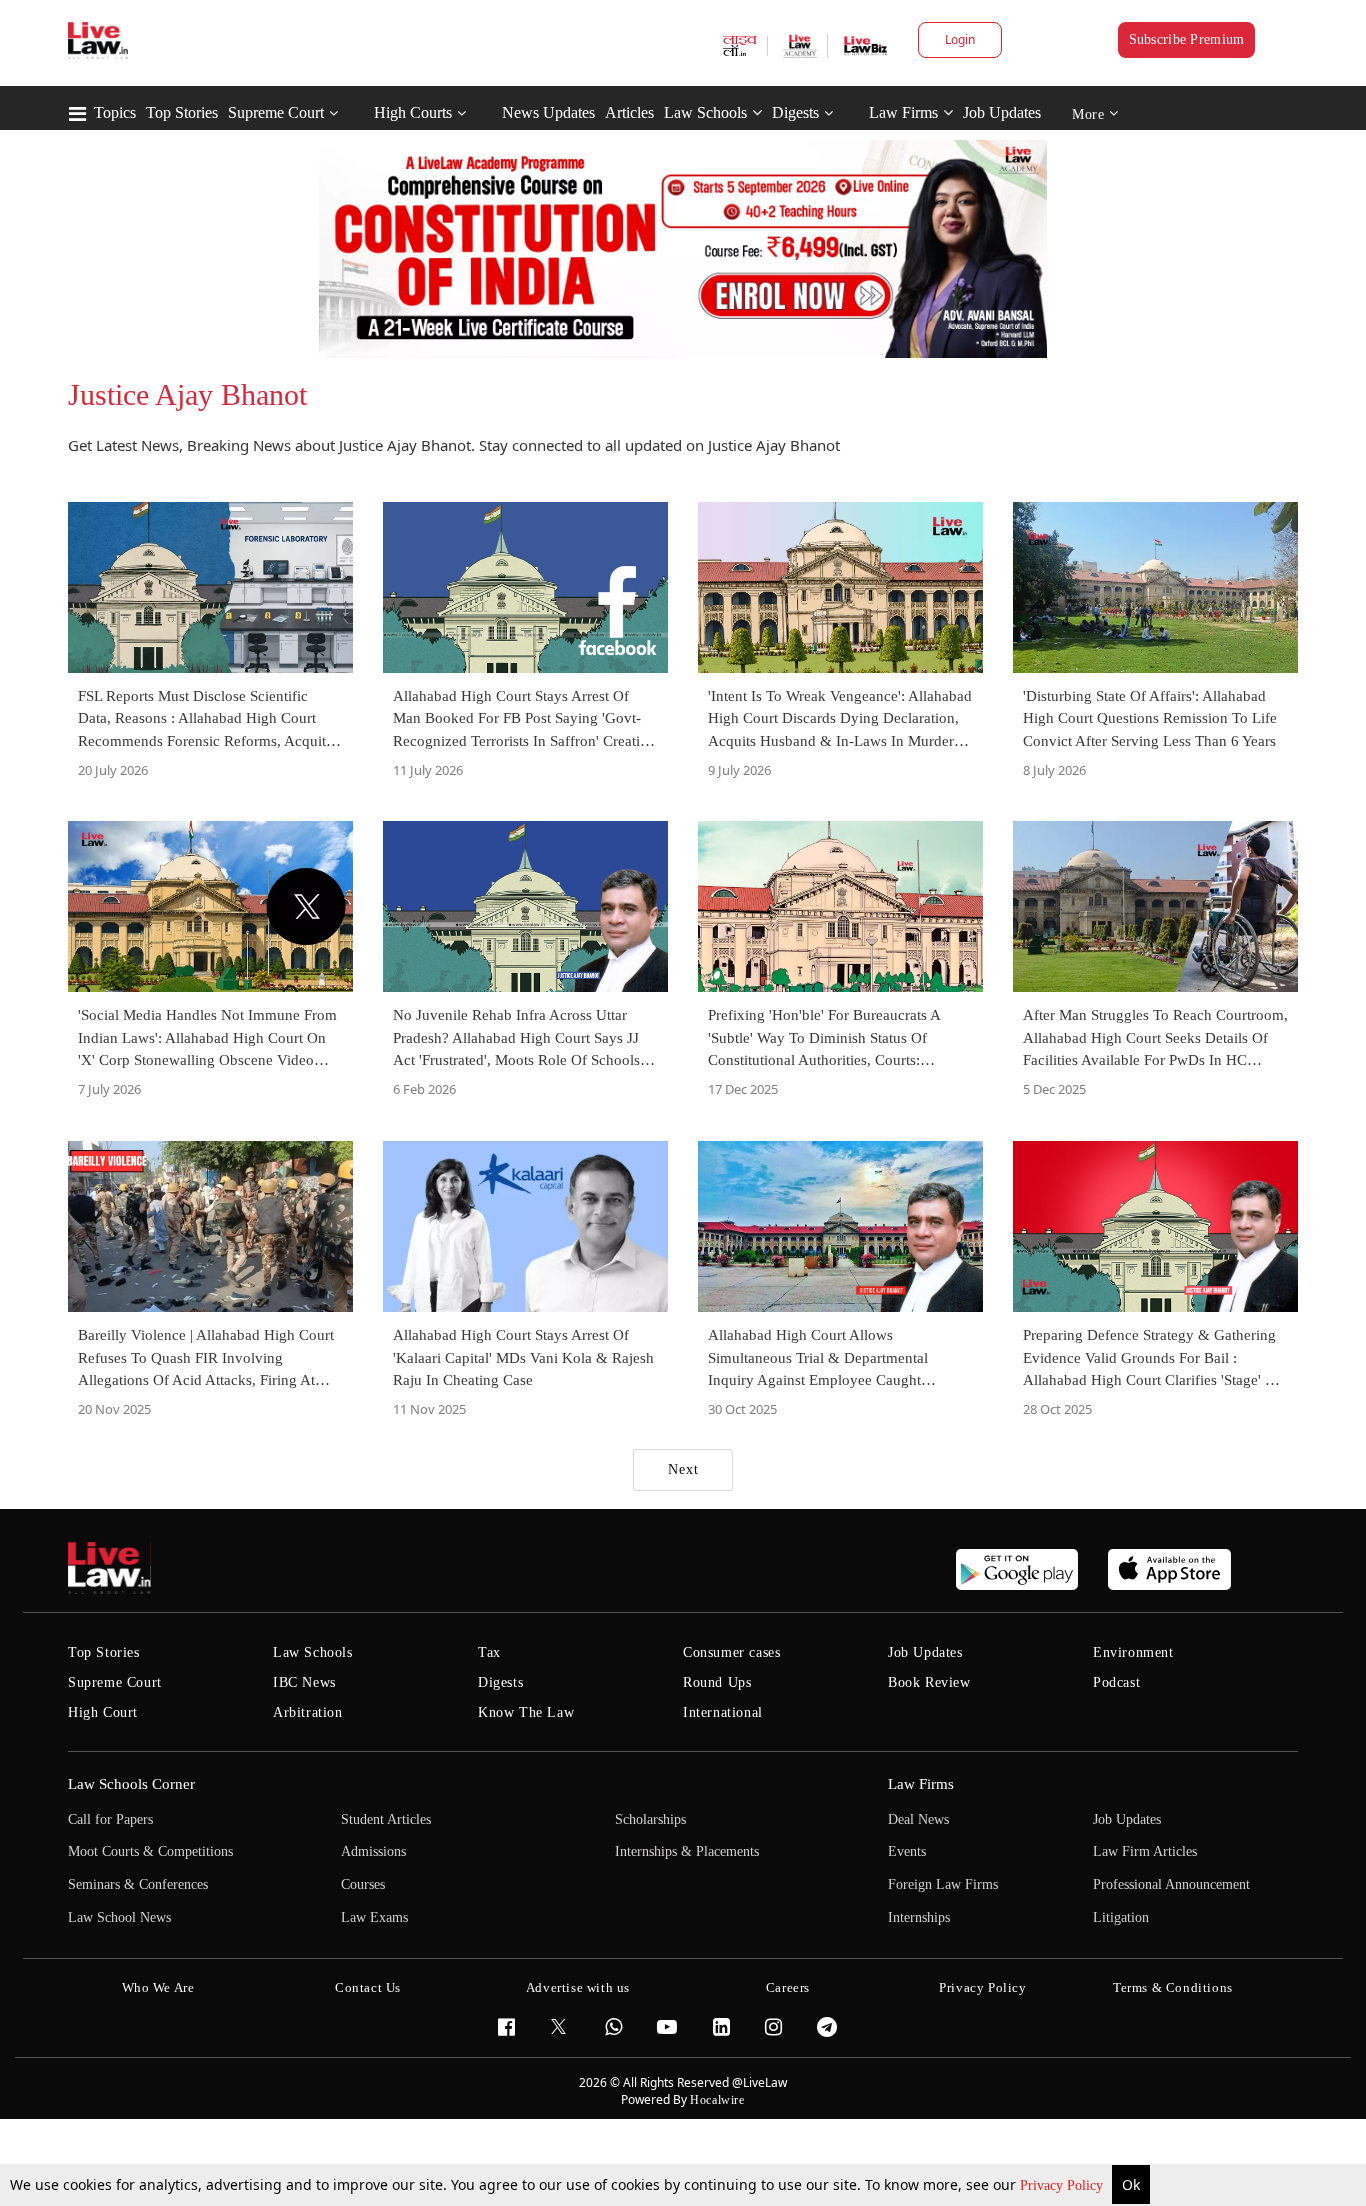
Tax (489, 1652)
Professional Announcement (1171, 1884)
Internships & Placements (687, 1851)
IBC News (304, 1682)
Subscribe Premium (1187, 39)
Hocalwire (717, 2100)
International (723, 1712)
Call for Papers (110, 1819)
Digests (795, 112)
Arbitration (308, 1712)
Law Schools (705, 112)
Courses (363, 1884)
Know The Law (526, 1712)
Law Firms (903, 112)
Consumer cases (731, 1652)
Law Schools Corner (131, 1784)
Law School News (119, 1917)
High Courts (413, 112)
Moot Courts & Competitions (150, 1851)
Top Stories (182, 112)
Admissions (373, 1851)
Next (683, 1469)
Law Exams (374, 1917)
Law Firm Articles (1145, 1851)
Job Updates (1002, 112)
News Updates (548, 112)
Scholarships (650, 1819)
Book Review (929, 1682)
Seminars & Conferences (138, 1884)
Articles (629, 112)
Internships (919, 1917)
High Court (103, 1712)
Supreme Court (276, 112)
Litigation (1121, 1917)
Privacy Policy (1063, 2185)
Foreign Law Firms (943, 1884)
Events (907, 1851)
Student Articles (386, 1819)
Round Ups (717, 1682)
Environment (1133, 1652)
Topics (115, 112)
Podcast (1116, 1682)
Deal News (918, 1819)
